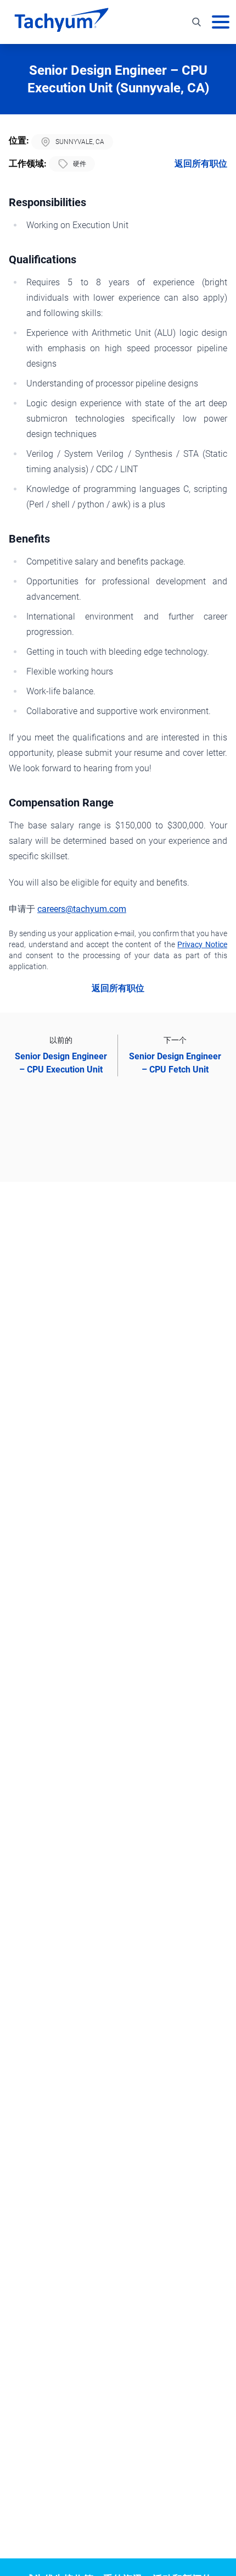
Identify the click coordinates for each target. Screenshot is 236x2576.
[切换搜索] (196, 22)
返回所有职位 (201, 164)
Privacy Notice (202, 944)
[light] (205, 59)
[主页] (61, 22)
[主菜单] (221, 22)
